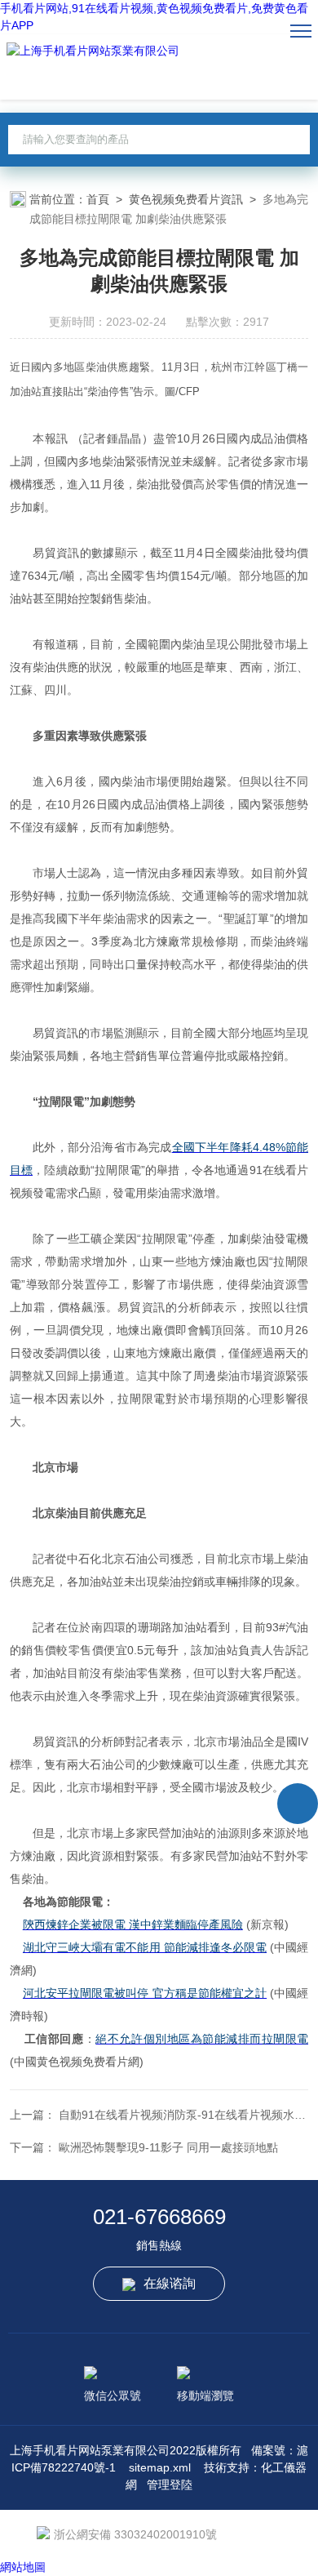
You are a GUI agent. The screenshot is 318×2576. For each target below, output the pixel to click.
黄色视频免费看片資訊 (186, 199)
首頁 (98, 199)
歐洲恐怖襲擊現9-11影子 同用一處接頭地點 (168, 2147)
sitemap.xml (160, 2467)
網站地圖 (23, 2567)
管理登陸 (170, 2485)
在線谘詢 (170, 2283)
